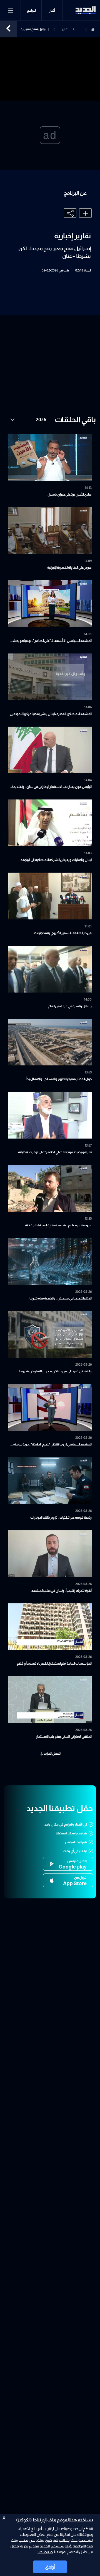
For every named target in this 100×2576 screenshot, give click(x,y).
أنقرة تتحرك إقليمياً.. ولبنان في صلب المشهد (62, 1591)
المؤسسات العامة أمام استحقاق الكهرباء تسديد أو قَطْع (54, 1663)
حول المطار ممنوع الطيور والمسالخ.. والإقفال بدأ (59, 1079)
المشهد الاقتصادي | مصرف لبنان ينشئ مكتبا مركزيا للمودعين (51, 714)
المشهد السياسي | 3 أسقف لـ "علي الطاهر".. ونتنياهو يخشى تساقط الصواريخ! (51, 641)
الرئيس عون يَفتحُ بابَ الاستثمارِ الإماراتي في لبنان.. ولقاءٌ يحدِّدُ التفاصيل (51, 787)
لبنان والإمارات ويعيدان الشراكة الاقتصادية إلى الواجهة (56, 860)
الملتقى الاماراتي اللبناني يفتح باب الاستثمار (64, 1737)
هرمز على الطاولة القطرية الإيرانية (69, 568)
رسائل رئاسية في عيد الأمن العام (70, 1006)
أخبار (52, 11)
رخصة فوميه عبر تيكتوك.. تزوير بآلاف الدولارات (61, 1518)
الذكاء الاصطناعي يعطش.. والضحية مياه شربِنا (61, 1298)
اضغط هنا (45, 2552)
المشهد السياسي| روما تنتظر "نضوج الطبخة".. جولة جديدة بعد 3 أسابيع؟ (50, 1445)
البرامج (31, 11)
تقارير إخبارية (64, 30)
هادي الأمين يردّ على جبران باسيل (70, 494)
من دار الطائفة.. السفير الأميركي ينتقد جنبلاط (62, 933)
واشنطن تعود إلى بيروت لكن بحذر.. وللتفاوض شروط (55, 1371)
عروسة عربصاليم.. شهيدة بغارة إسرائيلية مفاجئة (58, 1225)
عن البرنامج (75, 193)
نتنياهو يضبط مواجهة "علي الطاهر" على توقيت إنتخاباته (55, 1152)
